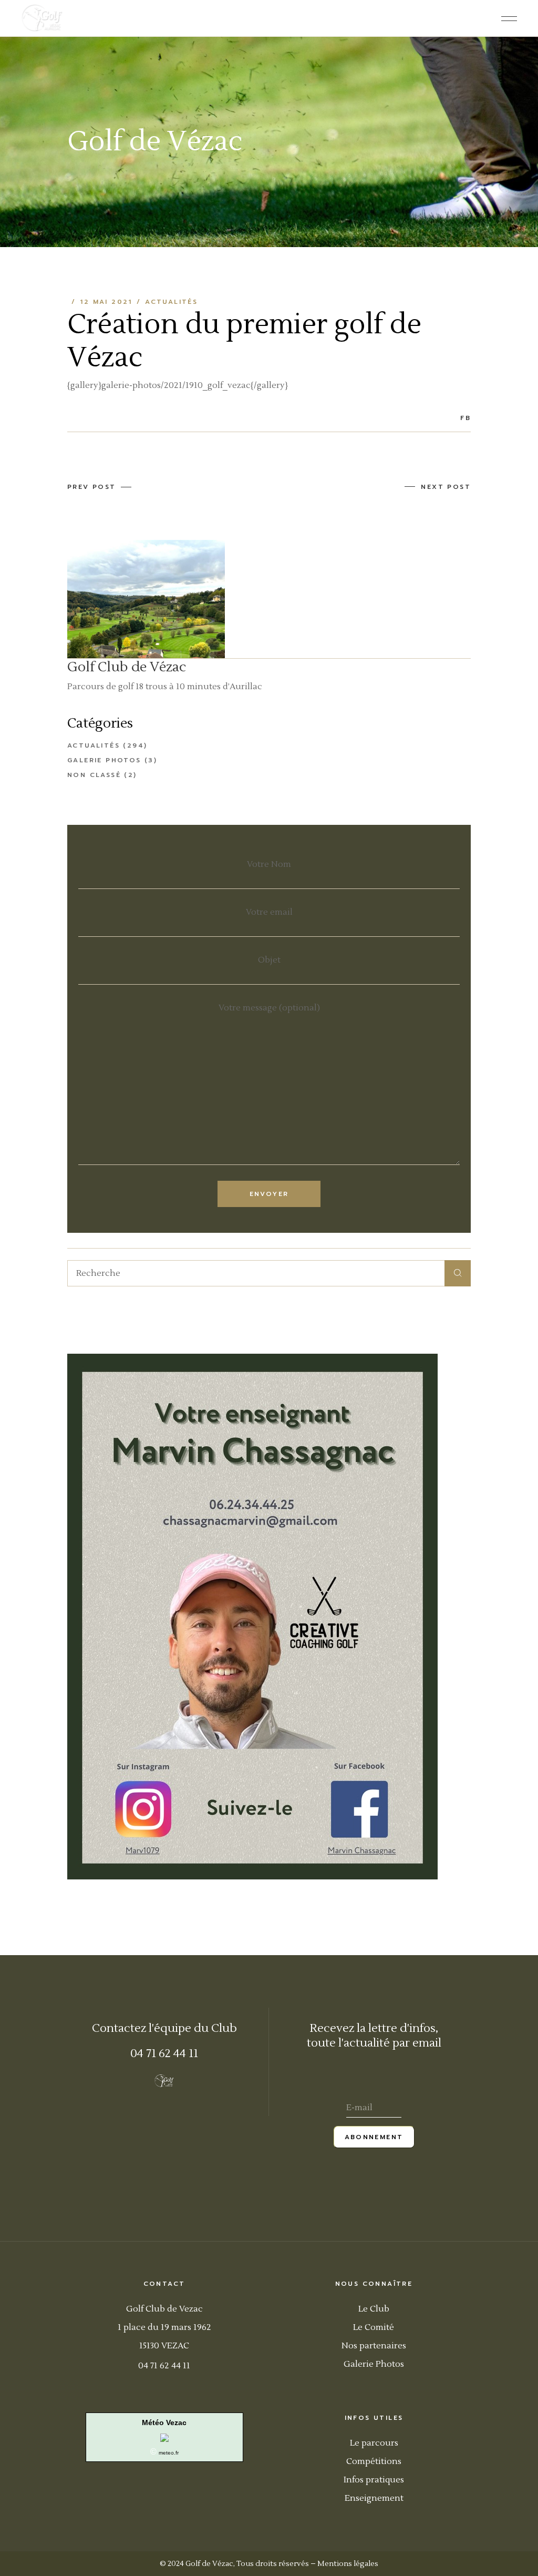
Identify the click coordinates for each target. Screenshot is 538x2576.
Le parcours (374, 2443)
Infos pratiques (374, 2480)
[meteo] (164, 2437)
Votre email (269, 912)
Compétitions (374, 2461)
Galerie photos (104, 760)
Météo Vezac (164, 2422)
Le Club (374, 2309)
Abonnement (374, 2137)
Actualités (171, 302)
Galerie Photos (374, 2364)
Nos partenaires (374, 2346)
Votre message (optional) (269, 1008)
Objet (269, 960)
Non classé (94, 775)
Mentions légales (348, 2564)
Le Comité (374, 2327)
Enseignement (374, 2498)
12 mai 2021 (106, 302)
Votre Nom (269, 864)
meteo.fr (169, 2453)
